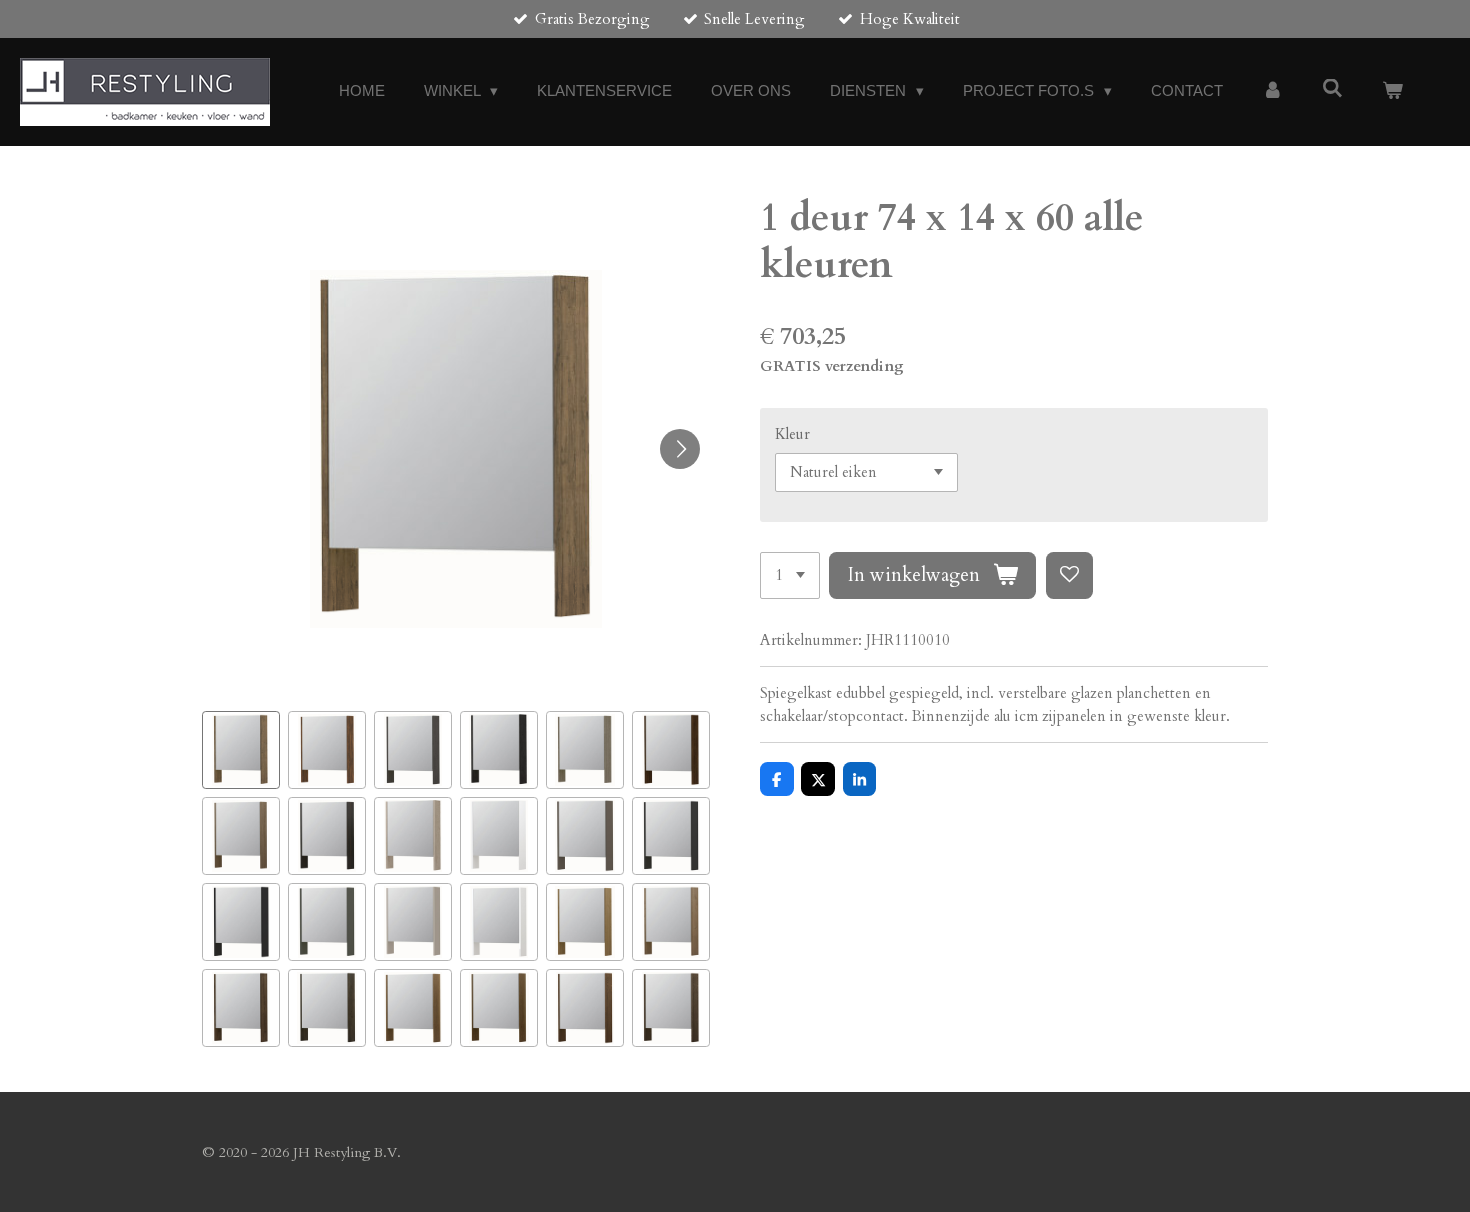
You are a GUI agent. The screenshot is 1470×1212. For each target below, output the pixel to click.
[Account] (1272, 91)
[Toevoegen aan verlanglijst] (1069, 575)
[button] (241, 750)
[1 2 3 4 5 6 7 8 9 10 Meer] (790, 575)
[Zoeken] (1332, 88)
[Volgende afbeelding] (680, 449)
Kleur (792, 434)
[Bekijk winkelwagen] (1392, 91)
